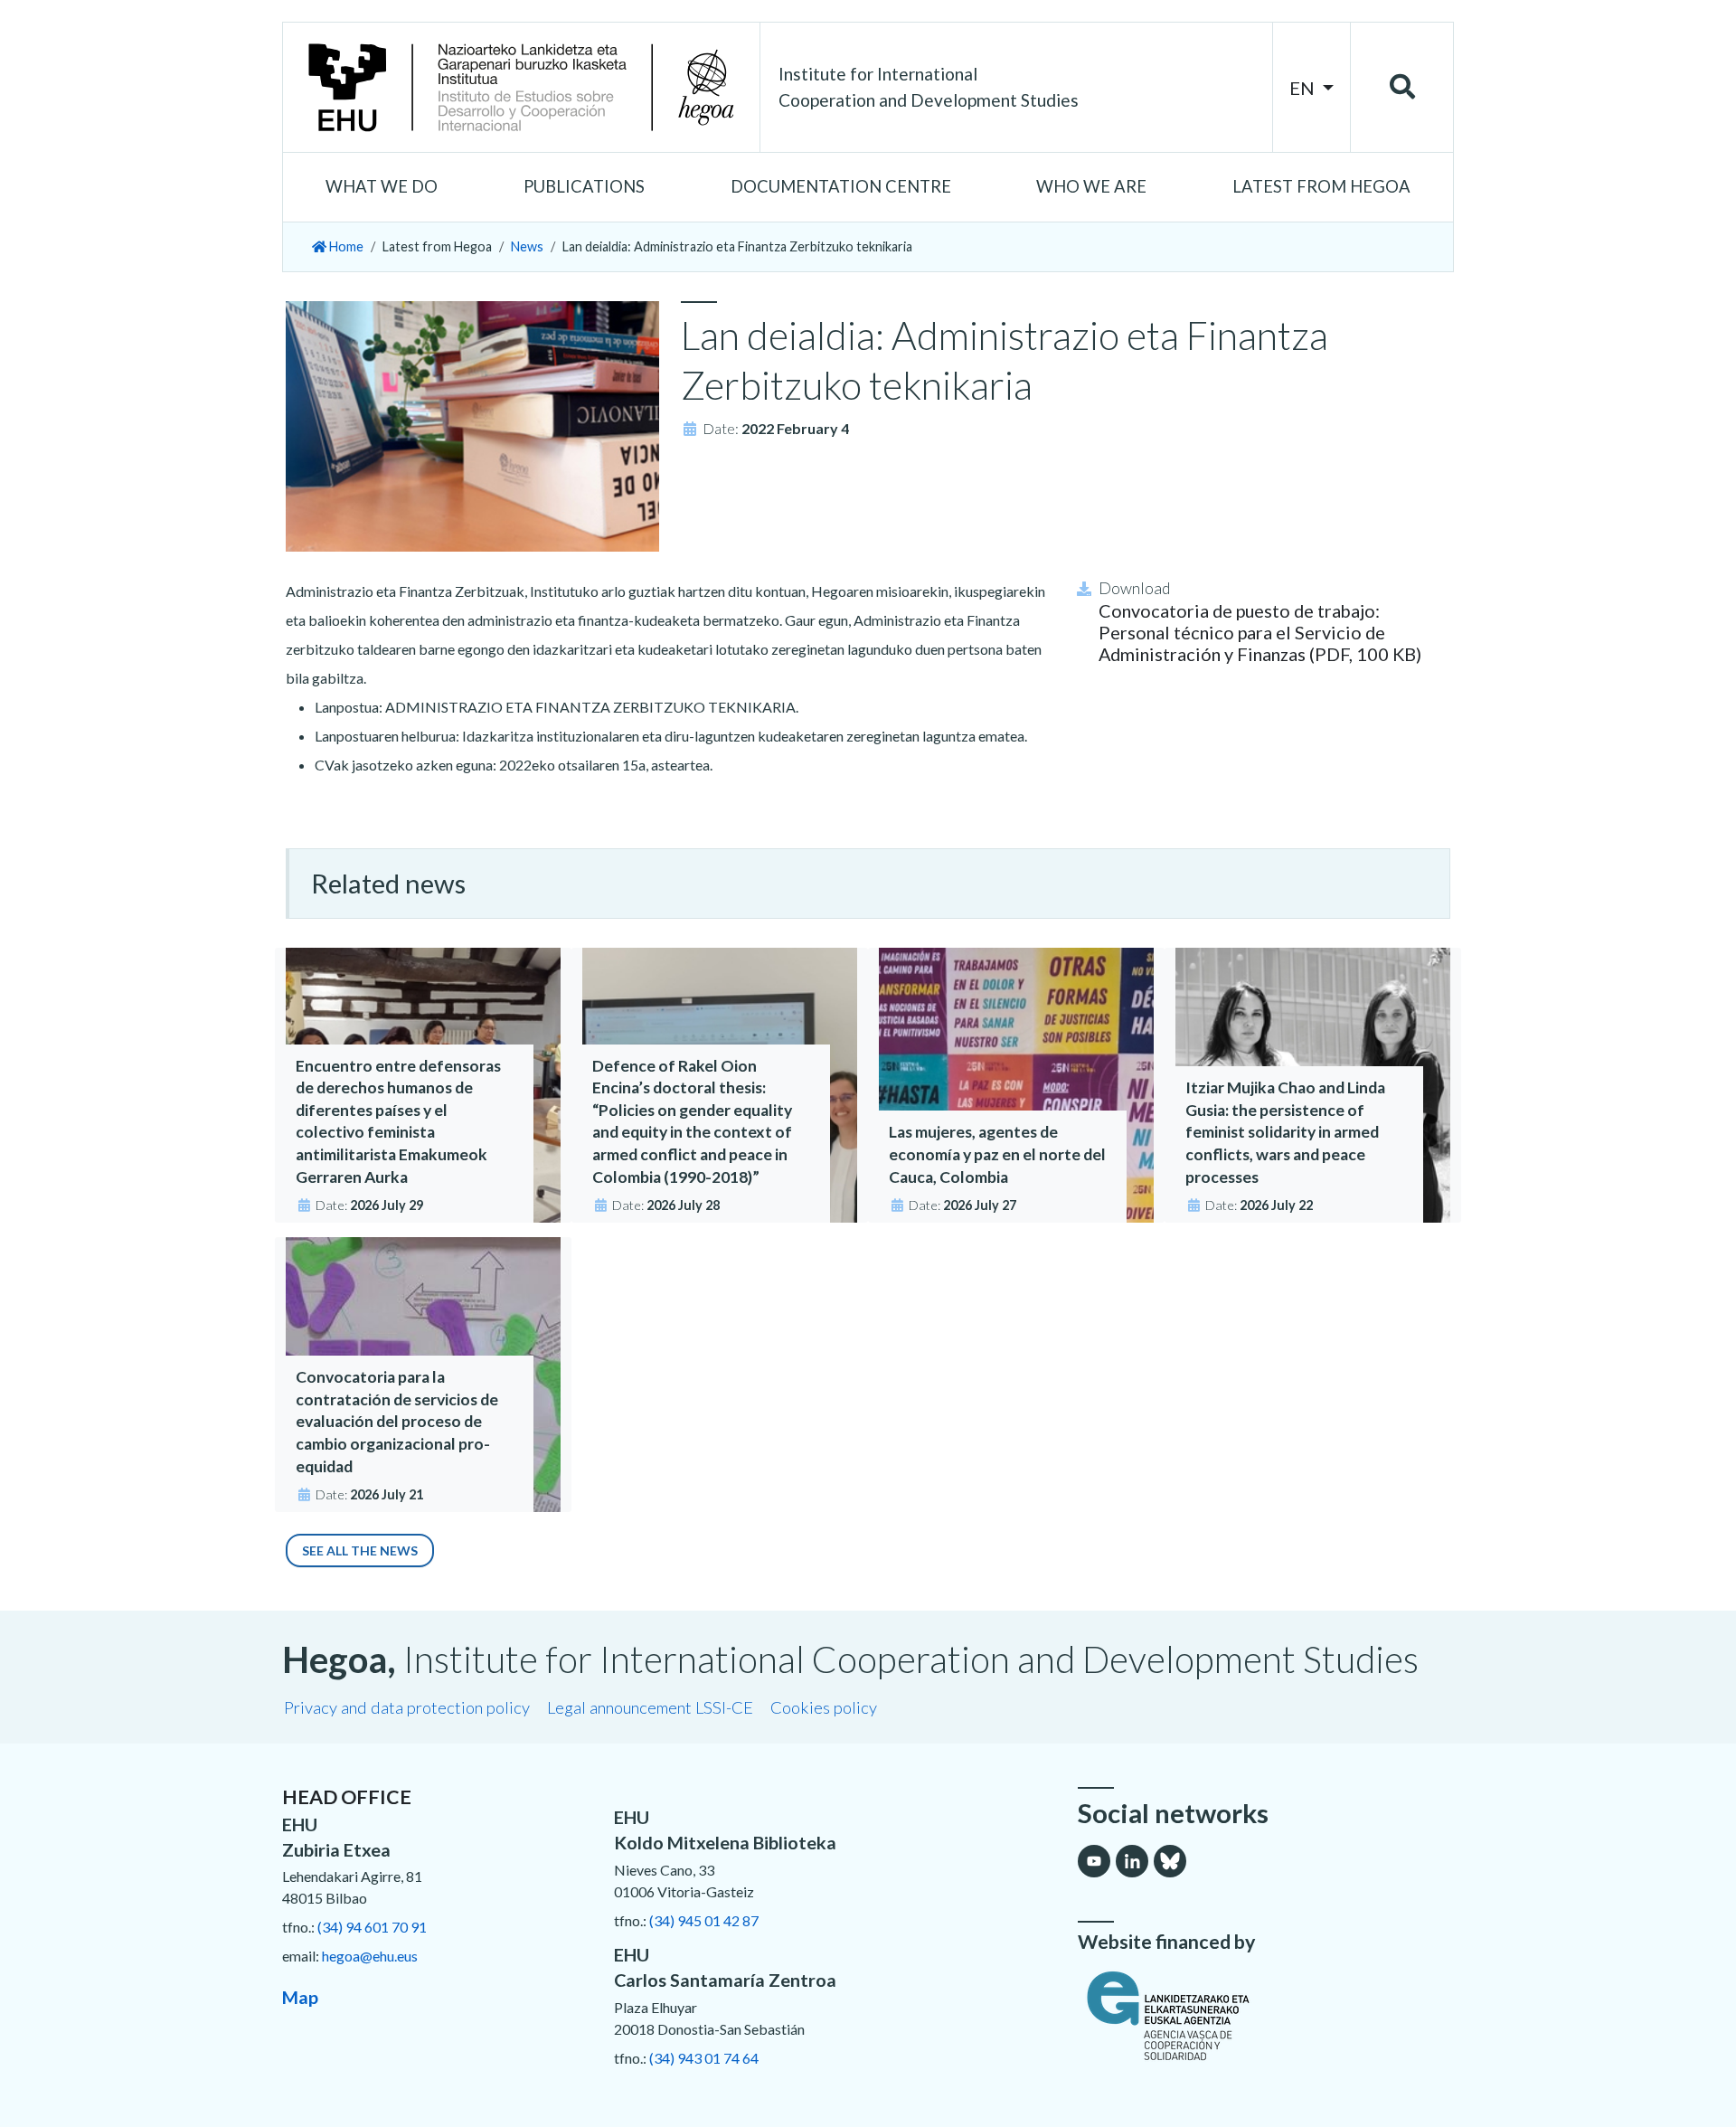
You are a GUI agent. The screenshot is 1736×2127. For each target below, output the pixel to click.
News (527, 246)
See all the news (360, 1550)
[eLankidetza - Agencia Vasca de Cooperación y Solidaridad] (1266, 2016)
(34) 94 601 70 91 (372, 1927)
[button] (382, 187)
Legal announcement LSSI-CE (650, 1707)
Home (345, 246)
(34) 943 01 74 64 (704, 2058)
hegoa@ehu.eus (370, 1956)
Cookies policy (824, 1707)
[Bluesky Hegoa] (1170, 1861)
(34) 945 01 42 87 (704, 1920)
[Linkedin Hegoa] (1132, 1861)
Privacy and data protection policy (407, 1707)
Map (300, 1997)
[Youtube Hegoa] (1094, 1861)
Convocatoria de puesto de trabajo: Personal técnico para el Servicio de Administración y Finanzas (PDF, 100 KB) (1260, 632)
